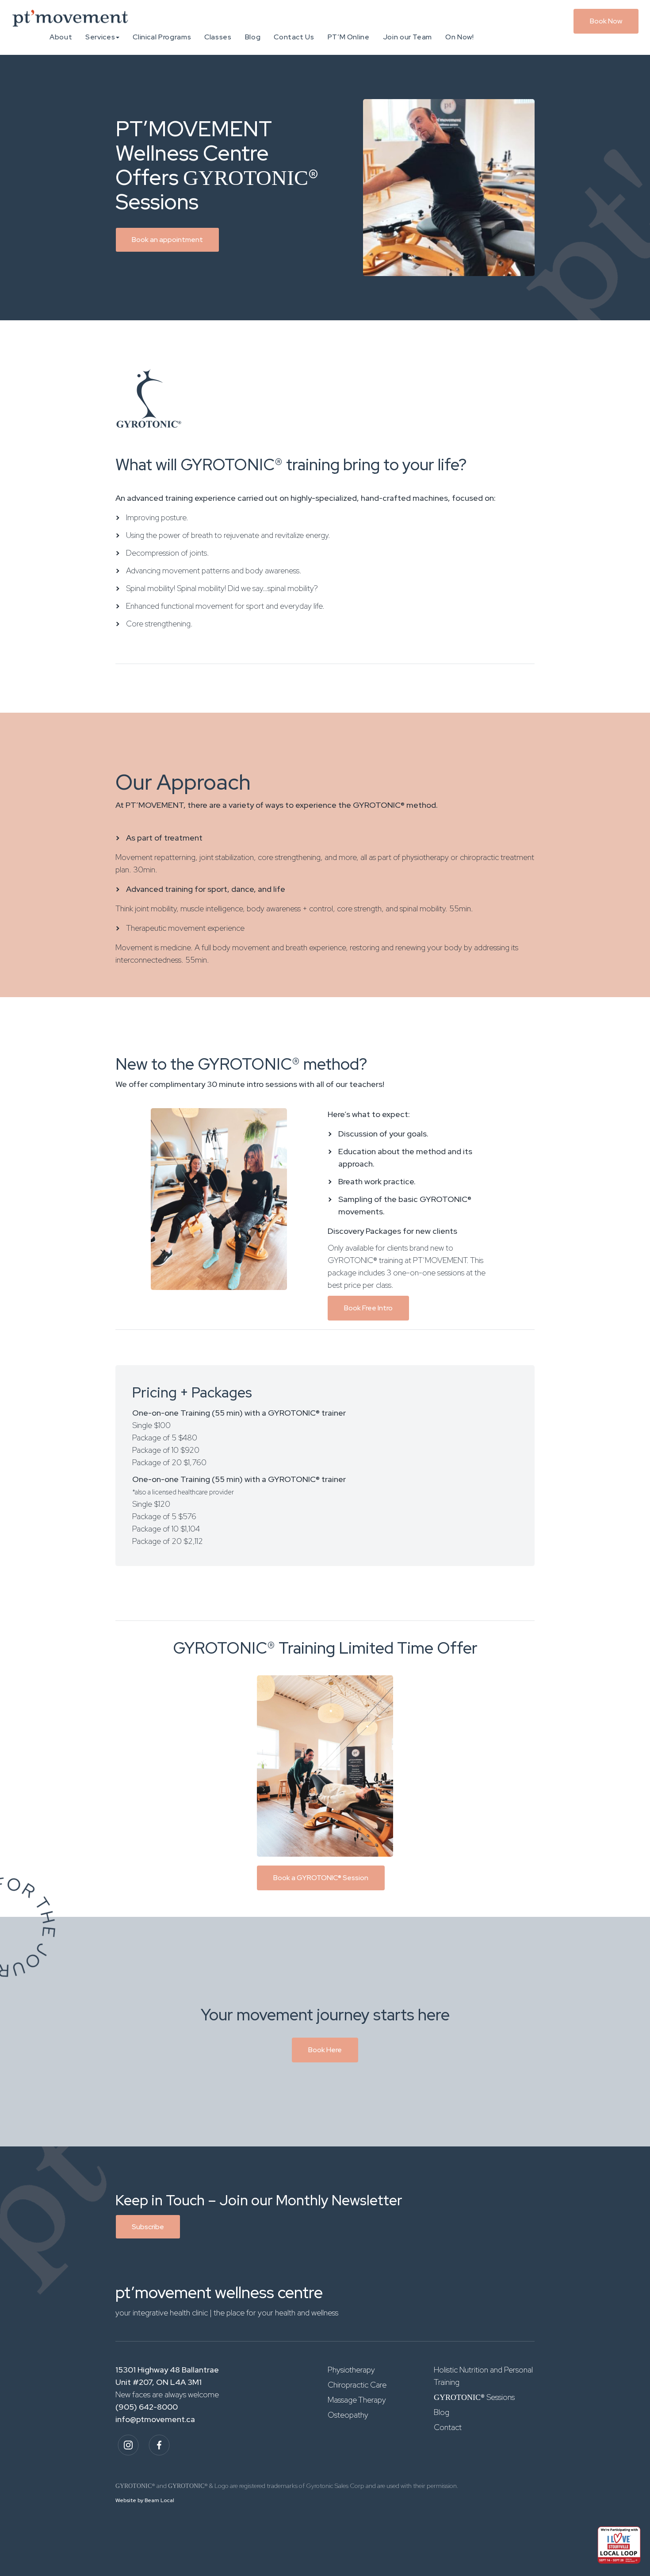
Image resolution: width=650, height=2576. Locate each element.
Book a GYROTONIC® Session (321, 1878)
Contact (448, 2427)
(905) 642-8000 (147, 2407)
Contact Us (294, 37)
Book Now (606, 21)
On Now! (459, 37)
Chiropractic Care (357, 2385)
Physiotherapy (351, 2370)
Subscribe (148, 2227)
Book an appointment (167, 240)
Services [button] (100, 37)
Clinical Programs (162, 37)
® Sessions (474, 2397)
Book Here (325, 2050)
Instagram (128, 2445)
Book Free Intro (368, 1308)
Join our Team (407, 37)
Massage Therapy (357, 2400)
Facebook (159, 2445)
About (61, 37)
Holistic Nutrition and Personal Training (483, 2376)
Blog (253, 37)
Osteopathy (348, 2415)
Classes (218, 37)
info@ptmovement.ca (155, 2419)
